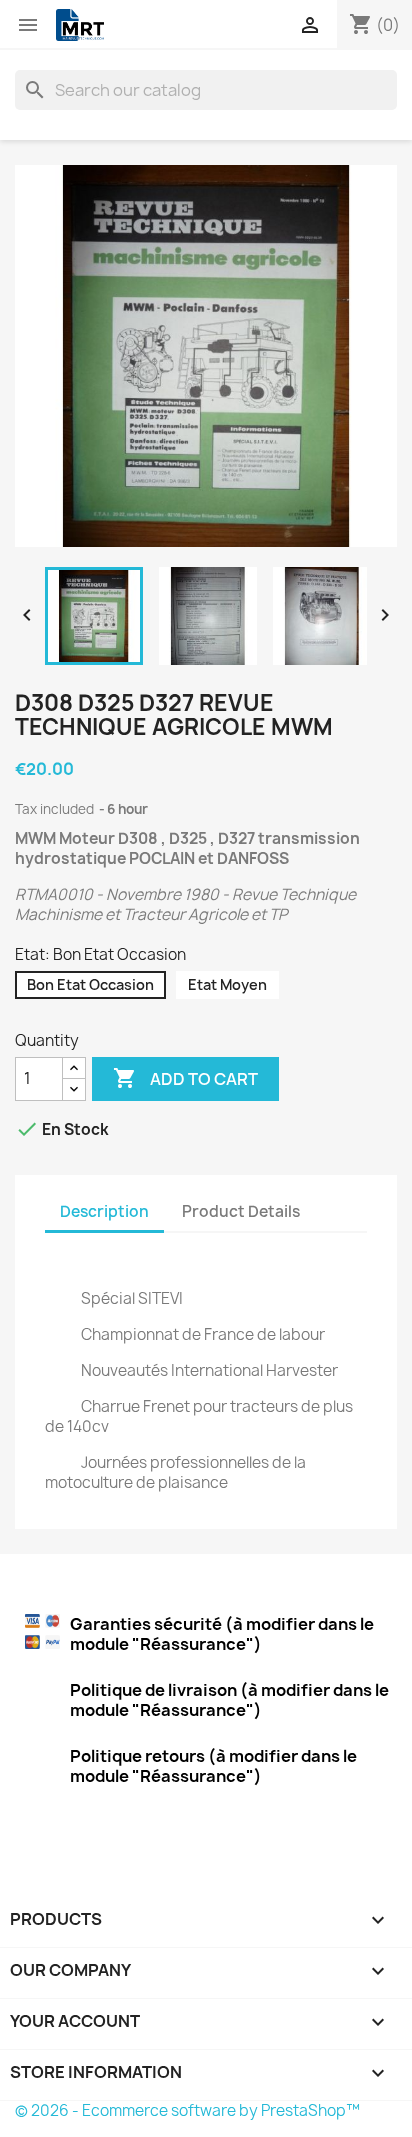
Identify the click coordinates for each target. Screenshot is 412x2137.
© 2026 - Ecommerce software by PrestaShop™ (187, 2110)
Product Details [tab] (241, 1211)
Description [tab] (104, 1211)
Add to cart (185, 1078)
